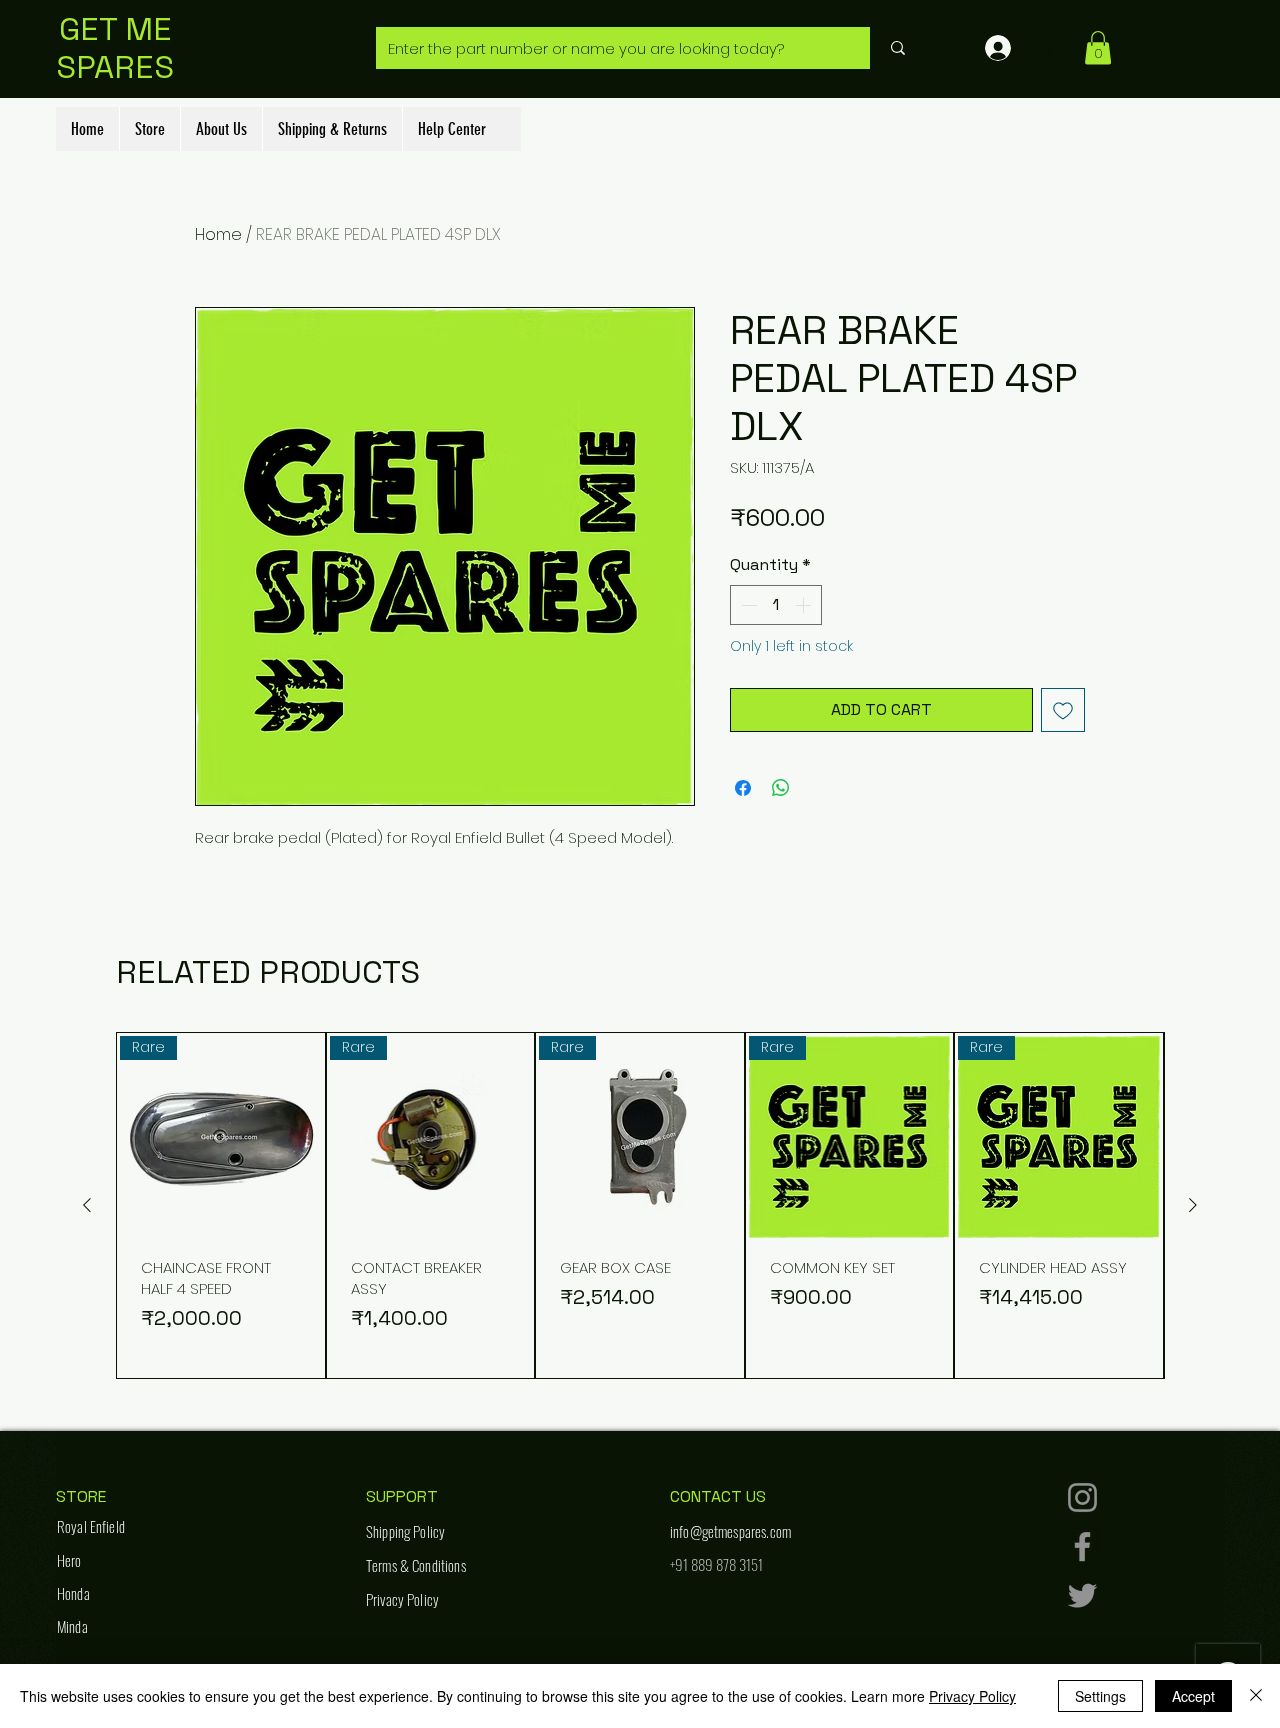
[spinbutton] (776, 605)
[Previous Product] (87, 1205)
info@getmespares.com (730, 1531)
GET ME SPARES (115, 48)
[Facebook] (1082, 1546)
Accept (1193, 1696)
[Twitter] (1082, 1595)
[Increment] (805, 605)
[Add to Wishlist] (1063, 710)
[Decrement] (747, 605)
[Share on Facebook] (743, 788)
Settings (1100, 1696)
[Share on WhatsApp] (781, 788)
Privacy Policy (972, 1696)
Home (218, 234)
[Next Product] (1193, 1205)
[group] (640, 1205)
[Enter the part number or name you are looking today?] (897, 48)
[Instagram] (1082, 1497)
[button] (1098, 47)
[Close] (1256, 1696)
